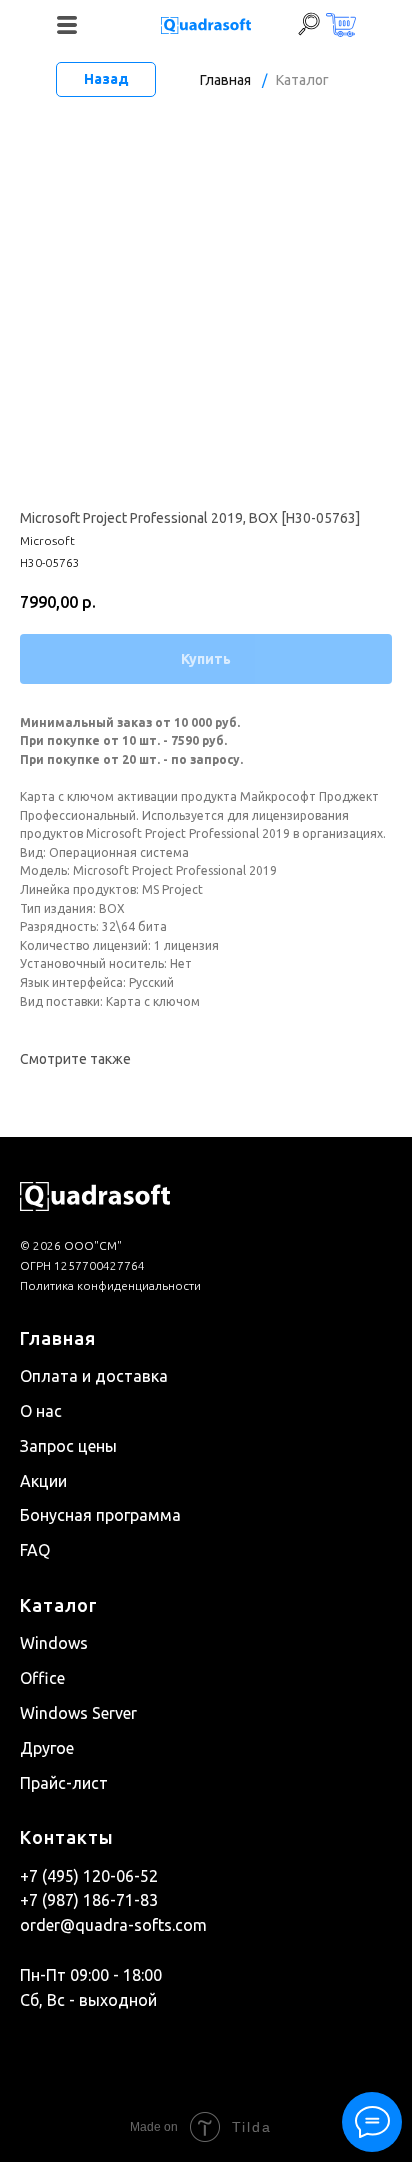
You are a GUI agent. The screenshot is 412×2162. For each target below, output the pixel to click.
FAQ (35, 1550)
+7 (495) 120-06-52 (89, 1876)
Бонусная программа (100, 1515)
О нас (41, 1411)
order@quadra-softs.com (113, 1925)
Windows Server (78, 1713)
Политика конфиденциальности (110, 1285)
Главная (225, 80)
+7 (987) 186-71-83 (89, 1900)
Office (42, 1678)
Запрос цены (68, 1446)
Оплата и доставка (94, 1376)
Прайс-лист (64, 1783)
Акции (43, 1481)
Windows (54, 1643)
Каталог (302, 80)
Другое (47, 1748)
